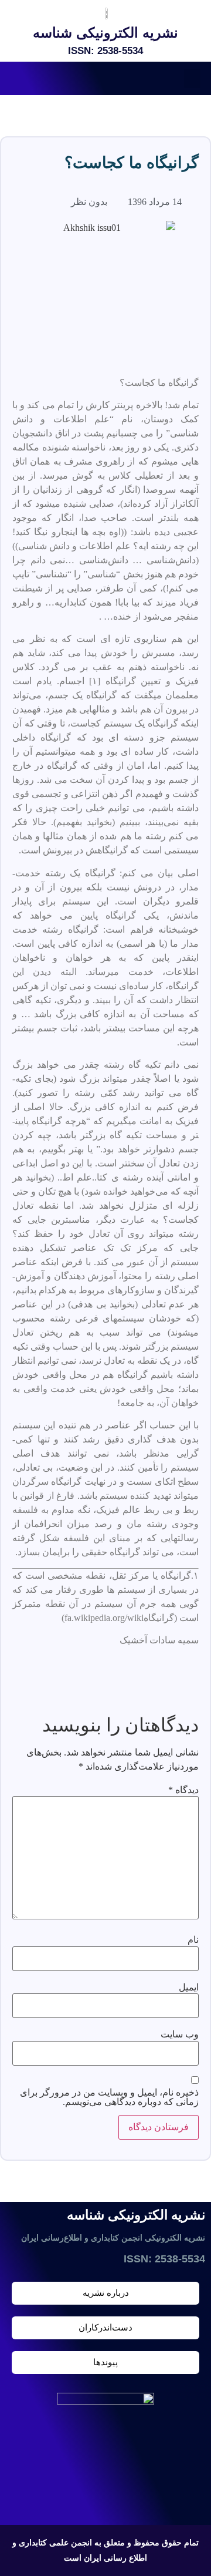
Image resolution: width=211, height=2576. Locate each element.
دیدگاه (183, 1790)
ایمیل (189, 1988)
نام (193, 1940)
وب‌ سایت (180, 2034)
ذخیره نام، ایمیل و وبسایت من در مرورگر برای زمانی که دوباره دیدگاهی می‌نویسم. (109, 2097)
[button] (192, 78)
